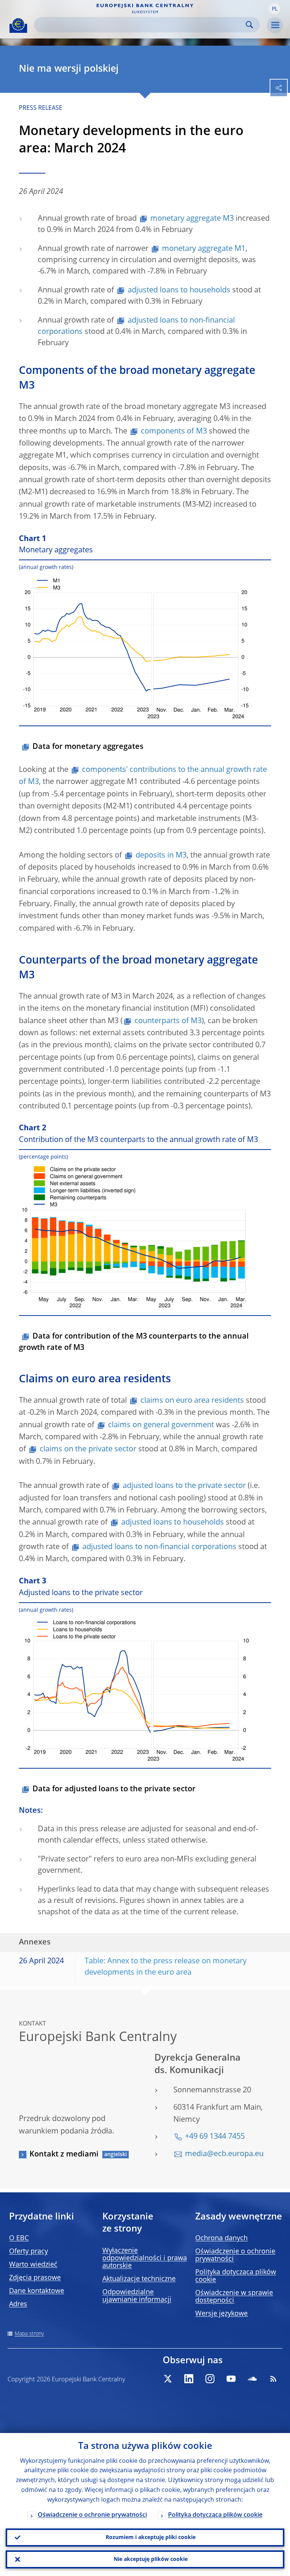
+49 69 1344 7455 (215, 2137)
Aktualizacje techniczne (139, 2279)
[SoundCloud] (252, 2379)
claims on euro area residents (192, 1401)
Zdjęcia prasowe (35, 2278)
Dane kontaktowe (37, 2291)
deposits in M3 (161, 856)
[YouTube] (231, 2379)
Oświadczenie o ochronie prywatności (92, 2515)
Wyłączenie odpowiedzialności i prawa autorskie (145, 2258)
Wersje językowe (221, 2314)
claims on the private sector (88, 1449)
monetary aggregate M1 (204, 249)
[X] (168, 2379)
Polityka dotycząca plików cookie (215, 2515)
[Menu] (275, 25)
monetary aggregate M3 (192, 219)
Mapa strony (29, 2334)
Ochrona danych (221, 2238)
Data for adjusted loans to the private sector (114, 1789)
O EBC (19, 2238)
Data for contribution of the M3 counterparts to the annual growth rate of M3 (134, 1342)
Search (249, 25)
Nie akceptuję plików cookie (151, 2559)
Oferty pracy (29, 2252)
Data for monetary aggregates (88, 747)
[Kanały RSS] (273, 2379)
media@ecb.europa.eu (224, 2154)
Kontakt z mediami (64, 2155)
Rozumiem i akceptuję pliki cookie (151, 2538)
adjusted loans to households (179, 290)
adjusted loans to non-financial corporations (159, 1547)
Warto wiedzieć (33, 2265)
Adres (18, 2304)
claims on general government (161, 1425)
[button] (275, 9)
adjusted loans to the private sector (184, 1486)
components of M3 (174, 432)
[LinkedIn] (189, 2379)
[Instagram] (210, 2379)
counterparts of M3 (168, 1021)
